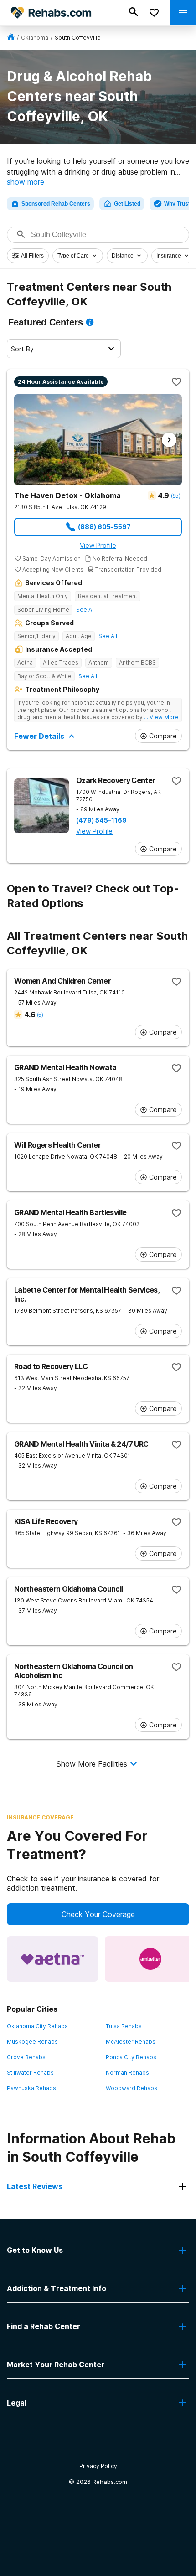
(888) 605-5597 (104, 527)
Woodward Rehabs (132, 2088)
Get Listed (127, 204)
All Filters (32, 256)
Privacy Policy (98, 2466)
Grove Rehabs (26, 2057)
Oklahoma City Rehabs (37, 2026)
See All (85, 610)
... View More (161, 717)
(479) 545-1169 (101, 820)
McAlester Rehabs (131, 2042)
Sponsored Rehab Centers (56, 204)
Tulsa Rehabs (124, 2026)
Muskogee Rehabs (32, 2042)
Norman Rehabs (127, 2073)
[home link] (11, 38)
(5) (40, 1015)
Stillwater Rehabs (30, 2073)
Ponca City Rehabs (131, 2057)
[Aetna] (52, 1959)
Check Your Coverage (98, 1914)
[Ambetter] (150, 1959)
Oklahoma (35, 38)
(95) (175, 496)
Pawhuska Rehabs (31, 2088)
